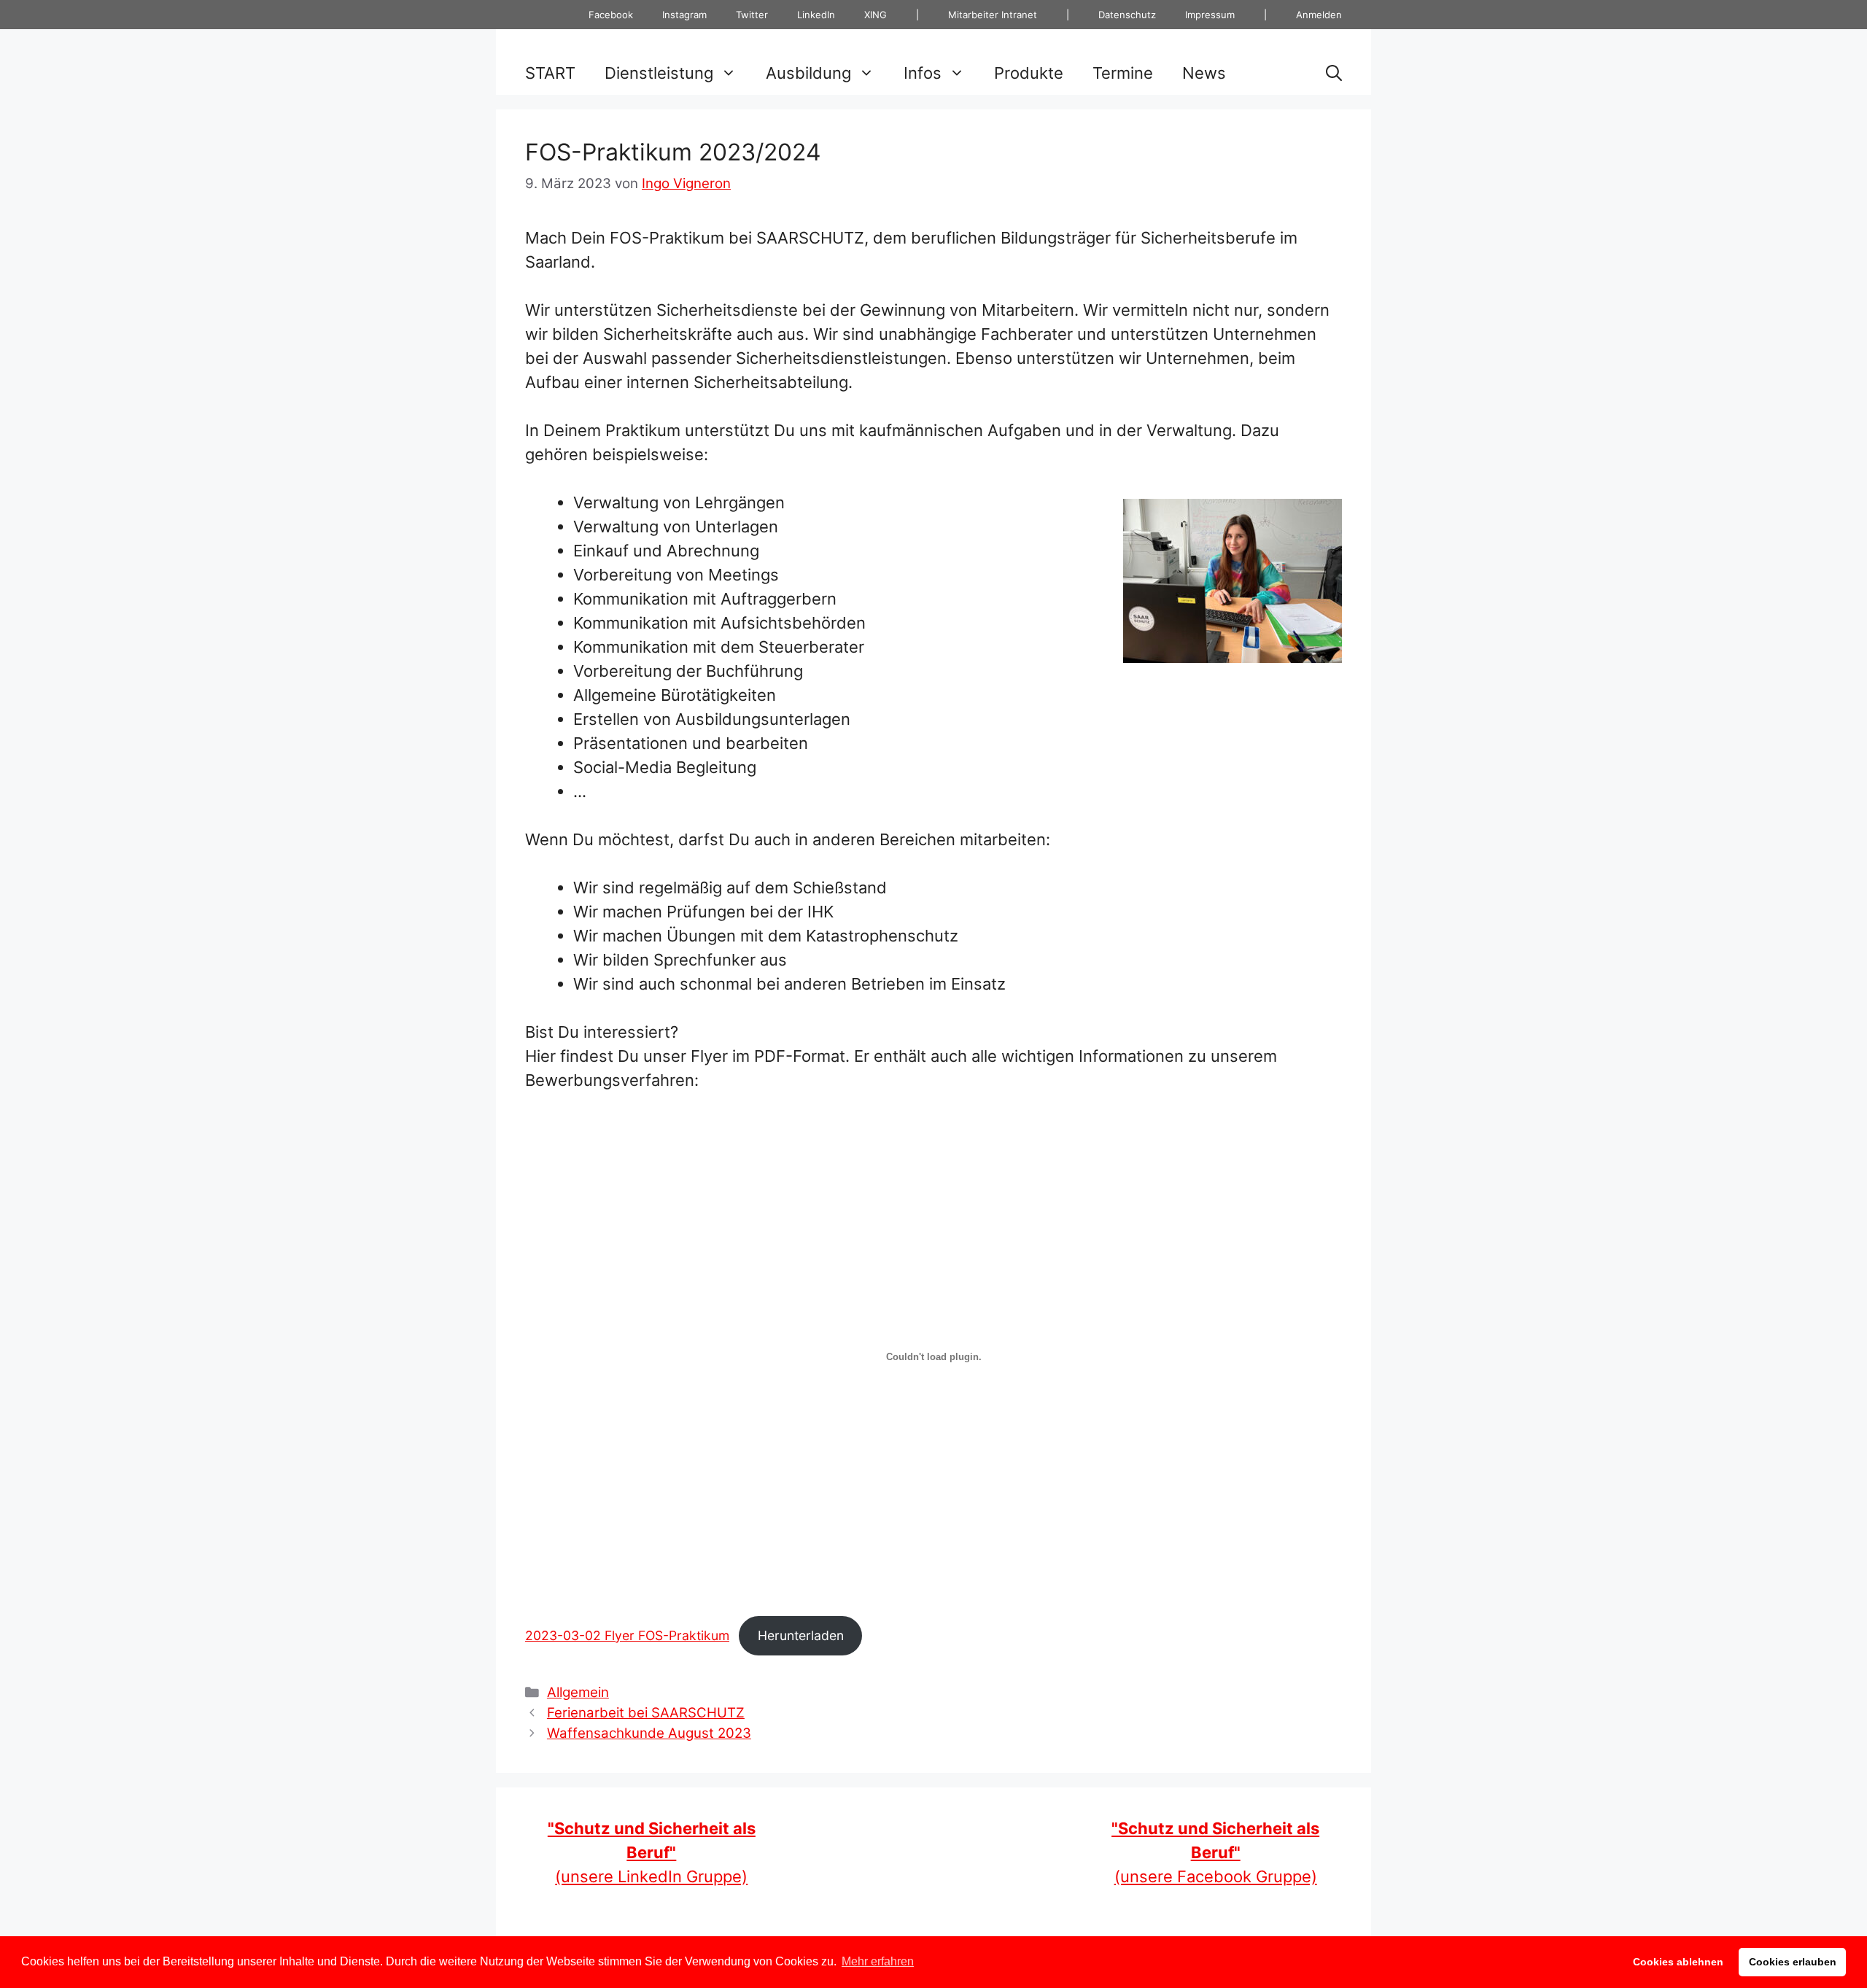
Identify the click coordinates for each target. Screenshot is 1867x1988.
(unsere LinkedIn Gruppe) (652, 1852)
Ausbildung (808, 73)
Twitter (752, 15)
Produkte (1029, 73)
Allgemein (578, 1692)
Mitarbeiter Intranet (993, 15)
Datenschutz (1127, 15)
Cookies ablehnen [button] (1678, 1962)
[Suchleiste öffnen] (1334, 73)
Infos (923, 73)
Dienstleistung (659, 73)
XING (876, 15)
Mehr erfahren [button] (878, 1961)
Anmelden (1319, 15)
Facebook (611, 15)
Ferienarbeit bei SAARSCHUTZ (646, 1713)
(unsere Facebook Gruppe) (1215, 1852)
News (1204, 73)
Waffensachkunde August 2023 (649, 1733)
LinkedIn (816, 15)
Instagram (684, 15)
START (550, 73)
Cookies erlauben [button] (1793, 1962)
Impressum (1210, 15)
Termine (1123, 73)
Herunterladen (801, 1635)
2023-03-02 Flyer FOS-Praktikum (627, 1635)
